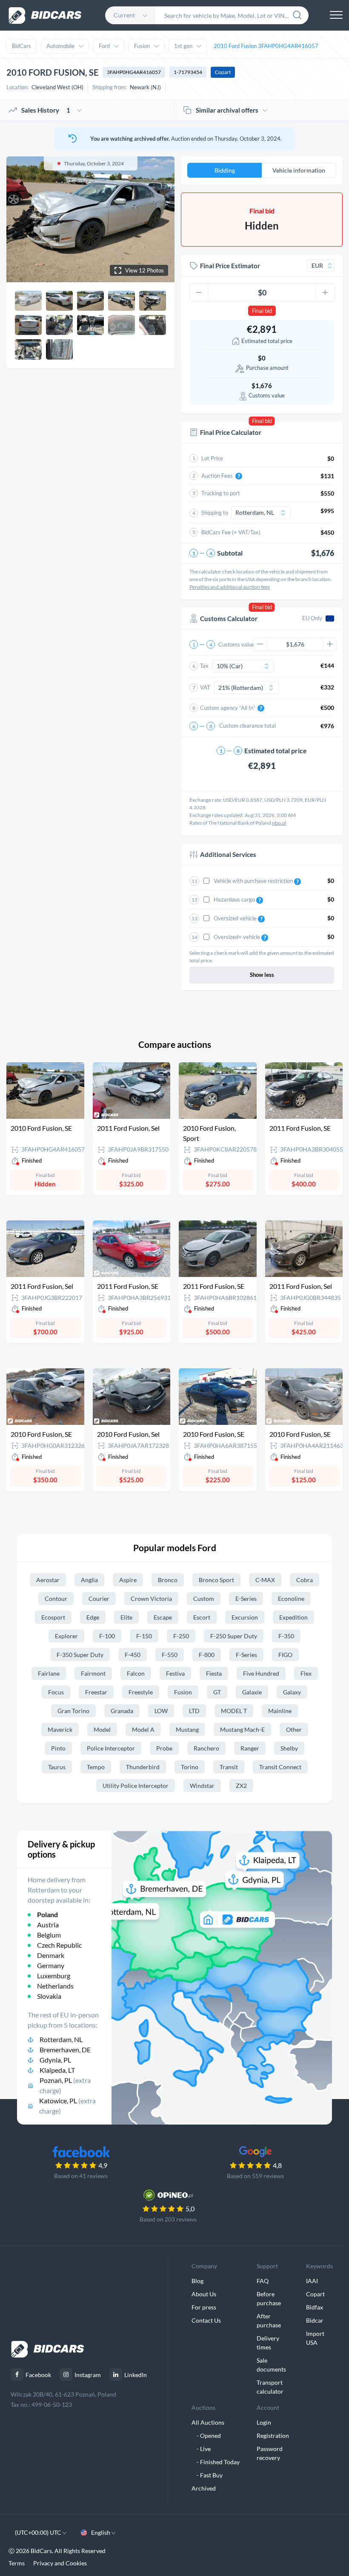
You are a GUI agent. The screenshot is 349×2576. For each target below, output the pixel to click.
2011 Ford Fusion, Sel (128, 1128)
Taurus (57, 1767)
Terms (17, 2563)
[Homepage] (45, 16)
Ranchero (206, 1748)
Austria (48, 1925)
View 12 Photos (144, 270)
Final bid (262, 311)
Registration (273, 2436)
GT (217, 1692)
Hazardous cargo (235, 899)
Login (264, 2422)
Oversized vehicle (236, 918)
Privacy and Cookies (60, 2563)
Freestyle (141, 1692)
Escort (202, 1617)
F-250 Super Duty (234, 1636)
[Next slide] (160, 219)
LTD (194, 1711)
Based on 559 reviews (255, 2176)
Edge (93, 1617)
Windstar (202, 1786)
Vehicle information (299, 170)
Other (294, 1729)
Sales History (46, 110)
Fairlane (49, 1673)
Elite (126, 1617)
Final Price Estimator (230, 266)
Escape (163, 1617)
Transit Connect (280, 1767)
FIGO (285, 1655)
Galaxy (292, 1692)
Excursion (245, 1617)
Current (124, 15)
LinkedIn (136, 2375)
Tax (204, 666)
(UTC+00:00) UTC (39, 2532)
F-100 (107, 1636)
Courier (99, 1599)
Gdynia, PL (55, 2060)
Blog (197, 2281)
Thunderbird (143, 1767)
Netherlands (55, 1986)
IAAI (312, 2281)
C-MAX (265, 1580)
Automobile (60, 46)
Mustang (187, 1729)
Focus (56, 1692)
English (101, 2532)
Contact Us (206, 2320)
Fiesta (214, 1673)
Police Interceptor (111, 1748)
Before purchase (269, 2298)
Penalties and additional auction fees (230, 587)
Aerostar (48, 1580)
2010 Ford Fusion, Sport (209, 1133)
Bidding (225, 170)
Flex (306, 1673)
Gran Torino (73, 1711)
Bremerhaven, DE (65, 2050)
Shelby (289, 1748)
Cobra (305, 1580)
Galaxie (252, 1692)
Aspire (128, 1580)
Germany (51, 1965)
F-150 (144, 1636)
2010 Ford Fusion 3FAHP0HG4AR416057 (266, 46)
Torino (190, 1767)
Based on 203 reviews (168, 2219)
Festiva (175, 1673)
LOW (161, 1711)
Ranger (250, 1748)
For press (204, 2307)
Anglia (89, 1580)
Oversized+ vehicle (237, 937)
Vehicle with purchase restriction (254, 881)
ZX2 (241, 1786)
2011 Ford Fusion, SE (300, 1128)
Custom (204, 1599)
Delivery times (268, 2343)
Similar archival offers (227, 110)
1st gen (183, 46)
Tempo (96, 1767)
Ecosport (53, 1617)
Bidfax (315, 2307)
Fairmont (93, 1673)
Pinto (58, 1748)
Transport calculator (270, 2387)
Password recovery (270, 2453)
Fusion (142, 46)
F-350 (286, 1636)
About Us (204, 2294)
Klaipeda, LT (57, 2070)
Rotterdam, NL (61, 2039)
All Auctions (208, 2422)
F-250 (181, 1636)
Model (102, 1729)
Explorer (66, 1636)
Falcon (136, 1673)
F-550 (170, 1655)
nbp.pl (279, 823)
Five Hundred (261, 1673)
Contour (56, 1599)
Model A (143, 1729)
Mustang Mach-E (242, 1729)
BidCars (21, 46)
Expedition (293, 1617)
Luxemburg (54, 1976)
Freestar (96, 1692)
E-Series (246, 1599)
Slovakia (49, 1996)
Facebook (38, 2375)
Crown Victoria (151, 1599)
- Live (201, 2449)
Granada (122, 1711)
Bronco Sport (216, 1580)
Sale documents (271, 2365)
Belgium (49, 1935)
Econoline (291, 1599)
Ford (104, 46)
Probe (164, 1748)
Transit (229, 1767)
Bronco (168, 1580)
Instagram (88, 2375)
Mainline (280, 1711)
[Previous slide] (21, 219)
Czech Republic (59, 1945)
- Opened (206, 2436)
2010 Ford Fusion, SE (41, 1128)
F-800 (207, 1655)
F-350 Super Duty (80, 1655)
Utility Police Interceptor (136, 1786)
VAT (205, 687)
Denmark (51, 1955)
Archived (204, 2488)
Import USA (315, 2338)
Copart (223, 72)
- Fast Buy (207, 2475)
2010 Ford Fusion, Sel (128, 1434)
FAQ (263, 2281)
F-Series (246, 1655)
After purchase (269, 2321)
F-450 (133, 1655)
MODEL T (234, 1711)
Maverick (60, 1729)
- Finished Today (216, 2462)
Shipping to (215, 513)
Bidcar (315, 2320)
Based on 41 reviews (81, 2176)
